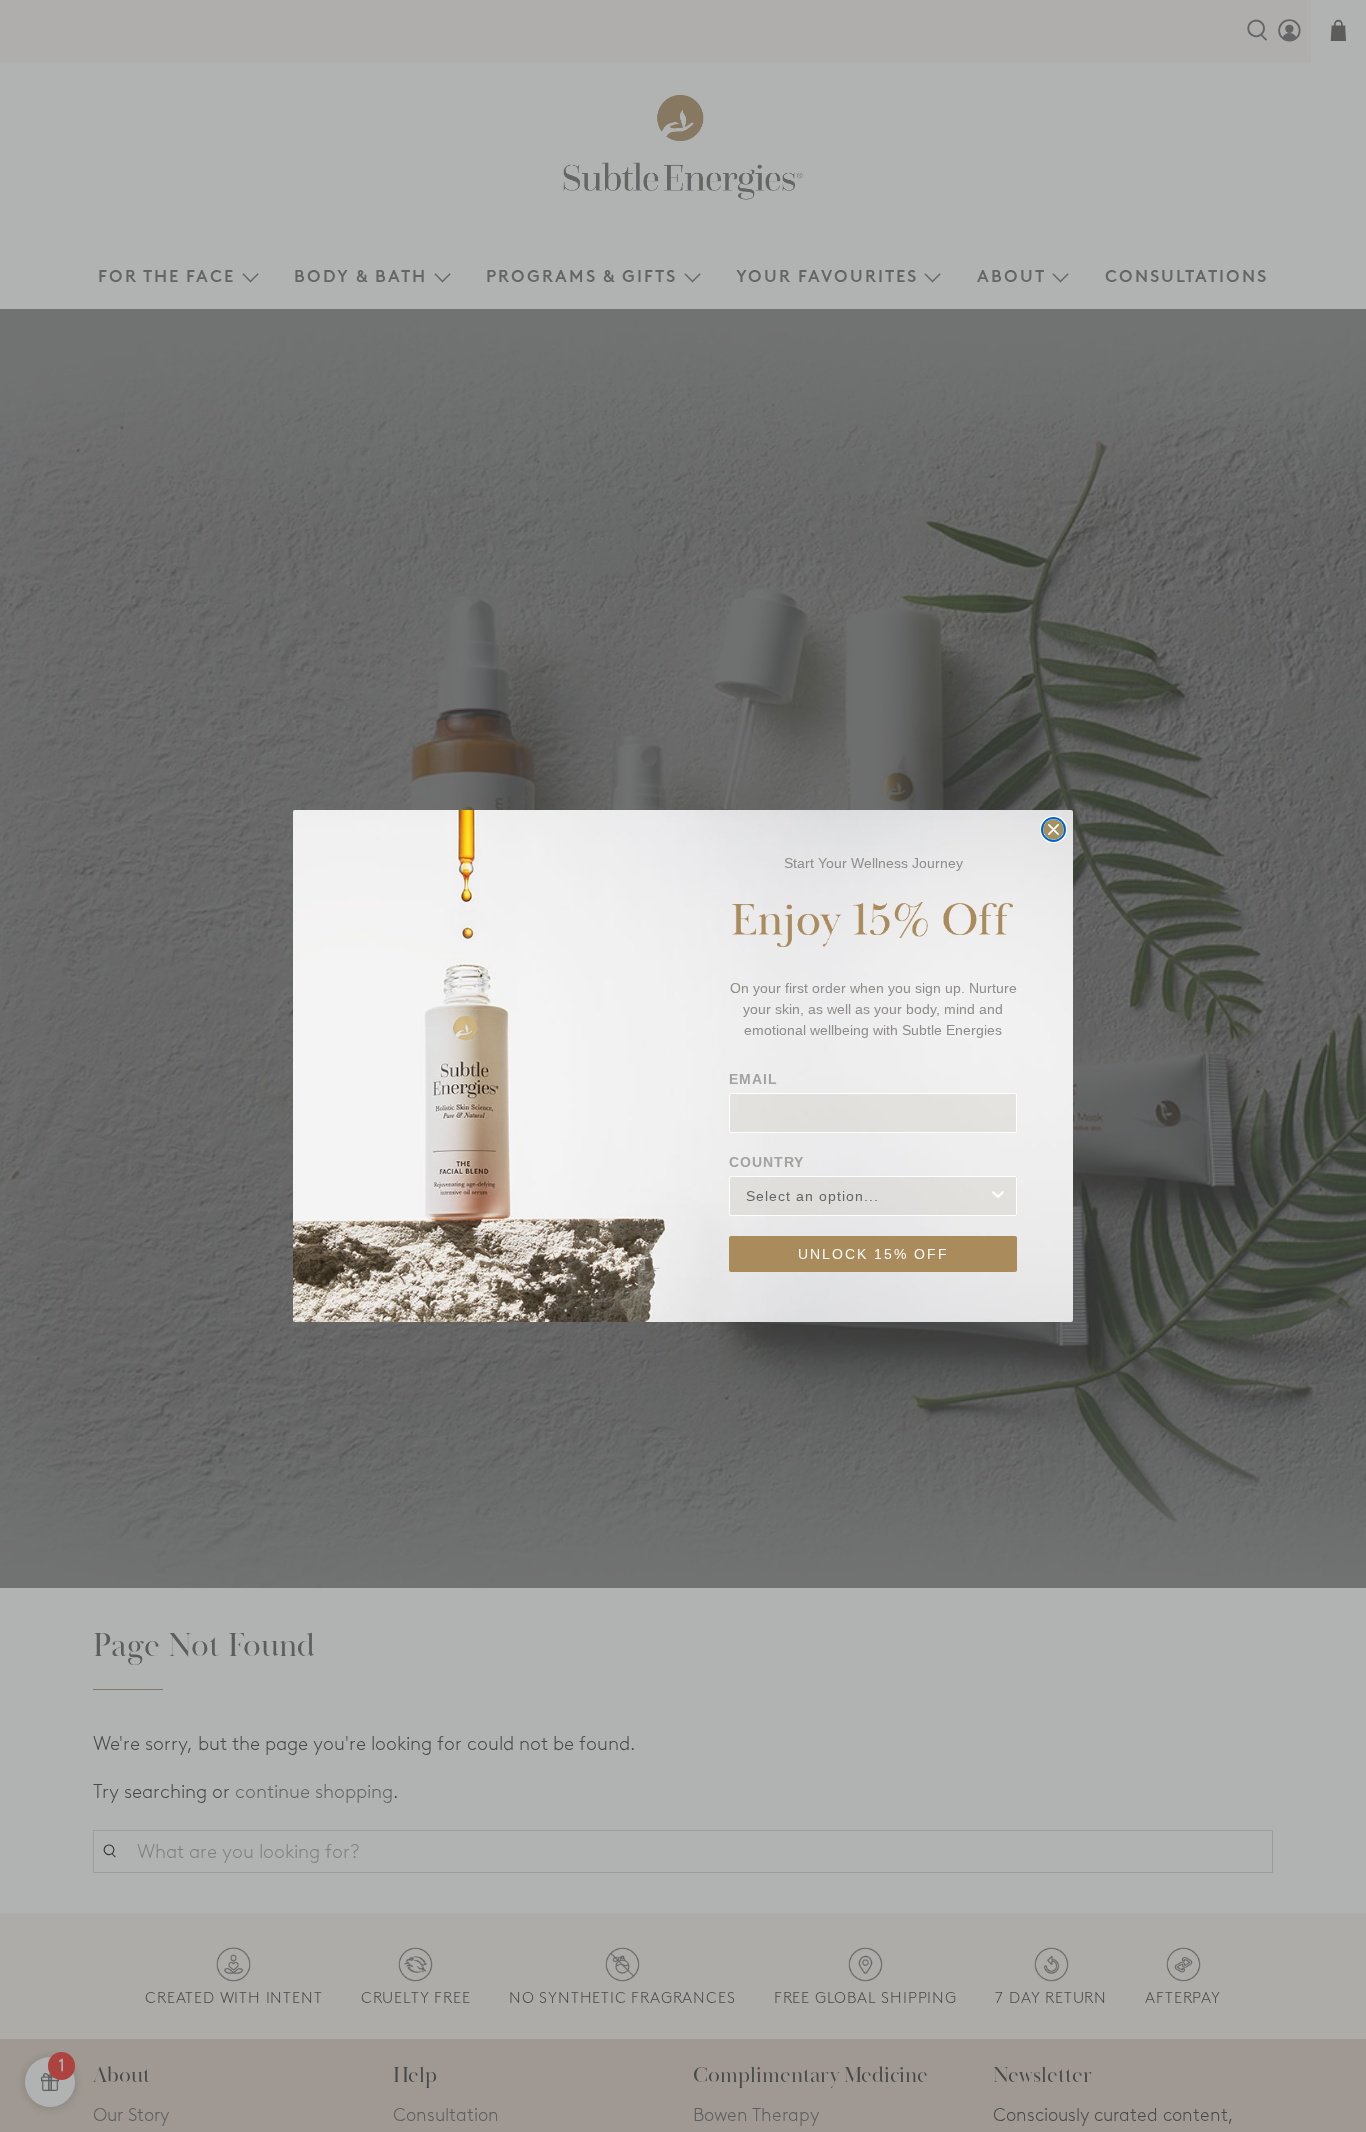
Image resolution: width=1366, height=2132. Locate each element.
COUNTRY (766, 1162)
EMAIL (753, 1079)
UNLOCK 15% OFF (873, 1254)
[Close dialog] (1053, 829)
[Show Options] (998, 1196)
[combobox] (867, 1196)
